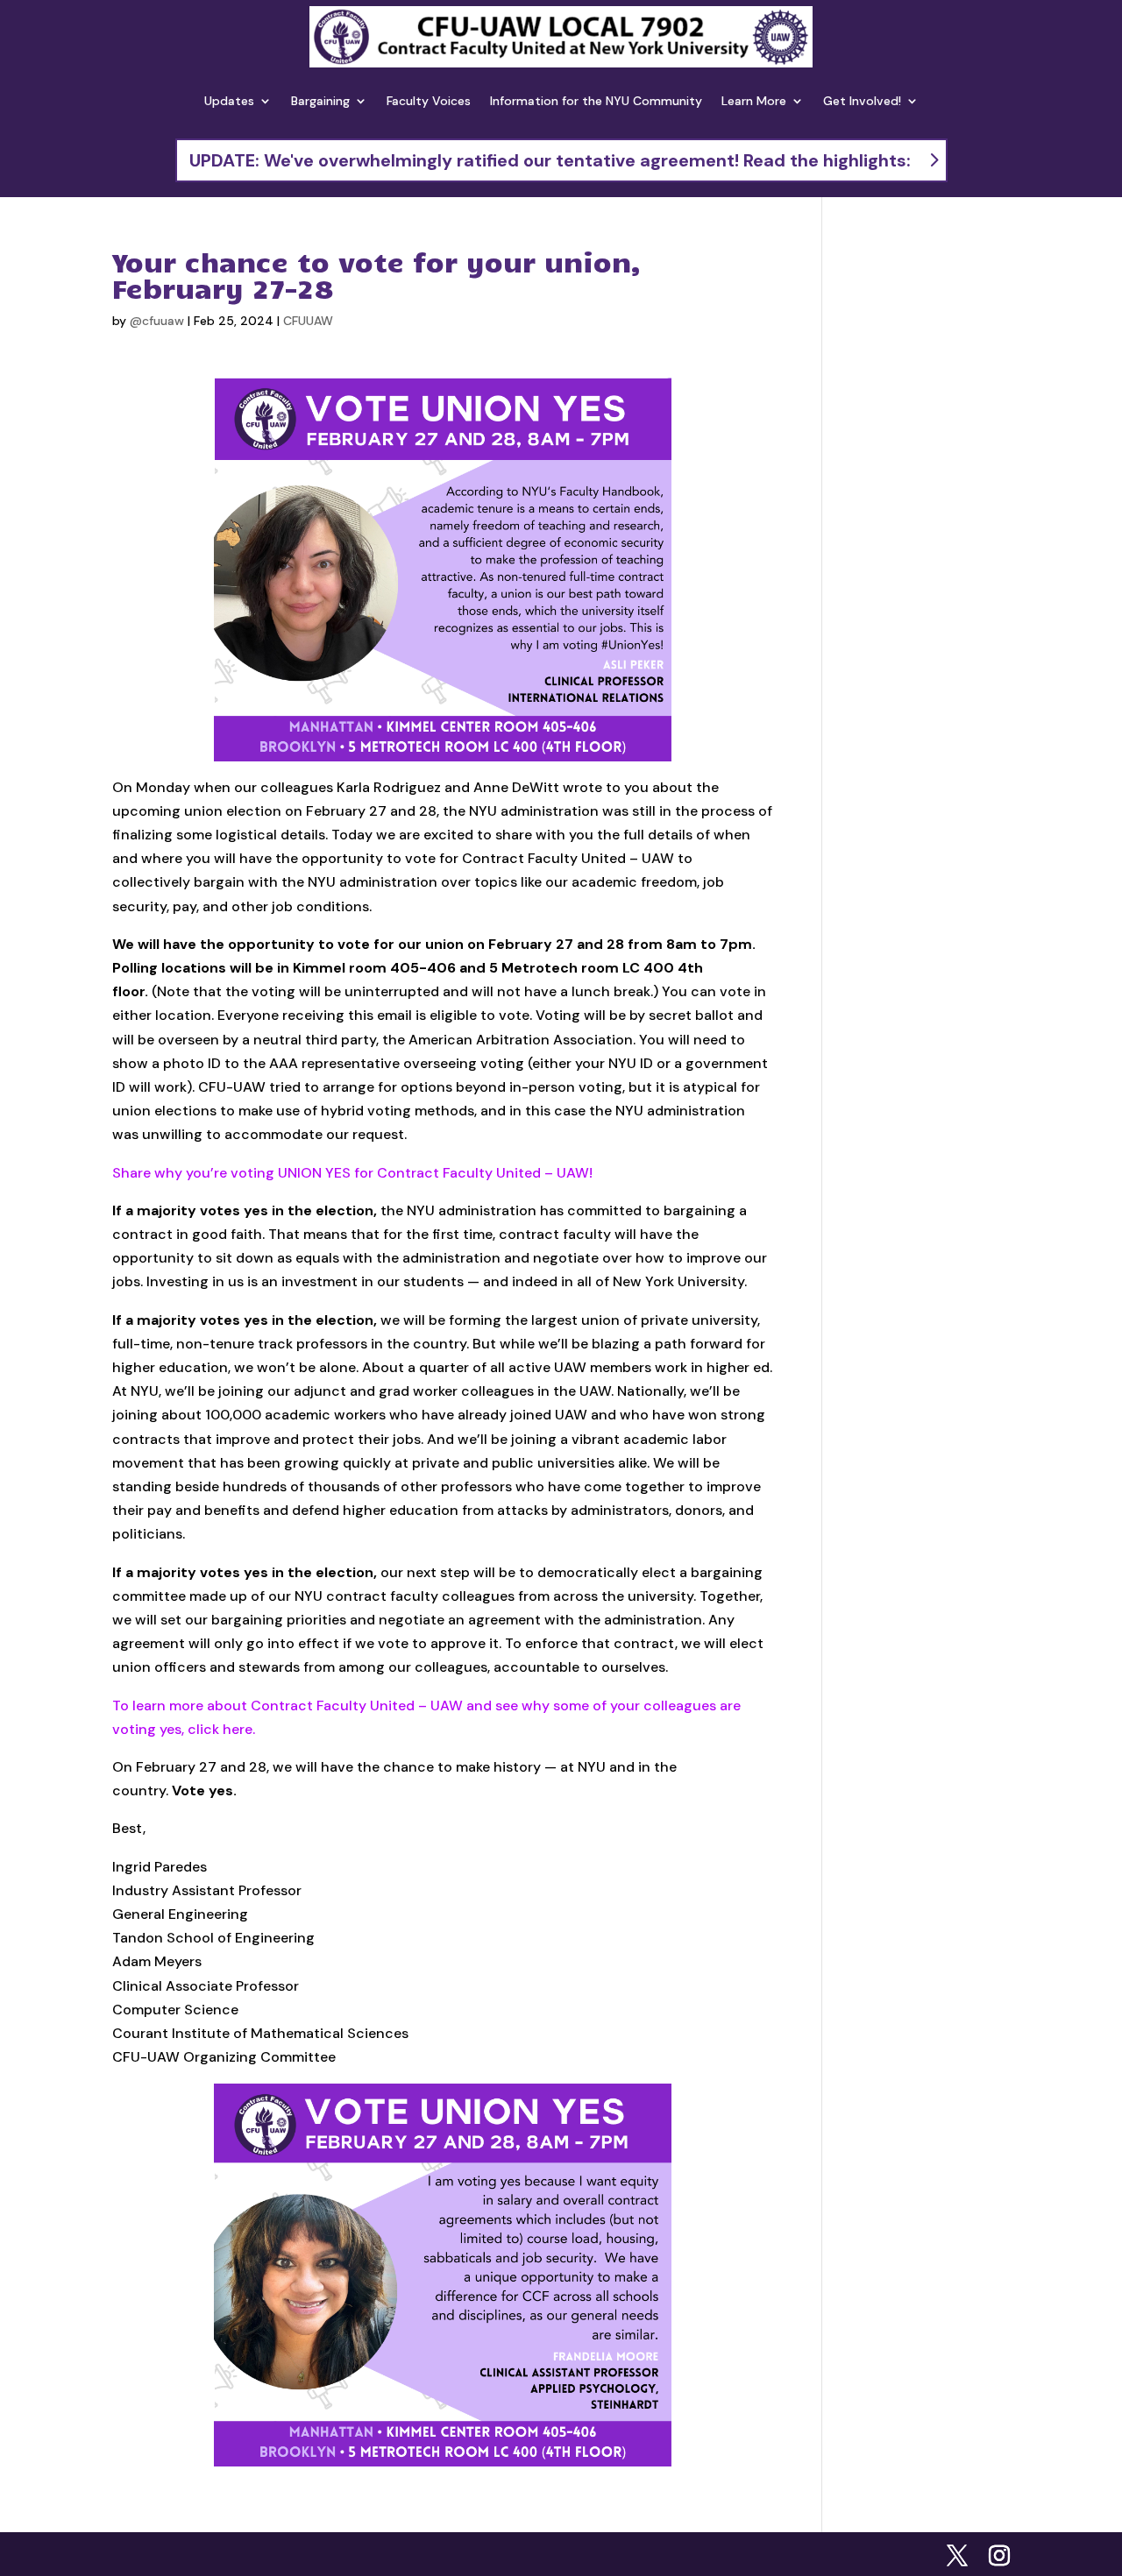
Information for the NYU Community (596, 101)
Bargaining (320, 101)
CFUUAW (308, 321)
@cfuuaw (157, 321)
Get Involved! (862, 101)
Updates (229, 101)
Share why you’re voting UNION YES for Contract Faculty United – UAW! (352, 1173)
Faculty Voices (429, 101)
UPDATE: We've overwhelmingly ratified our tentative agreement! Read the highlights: (550, 160)
